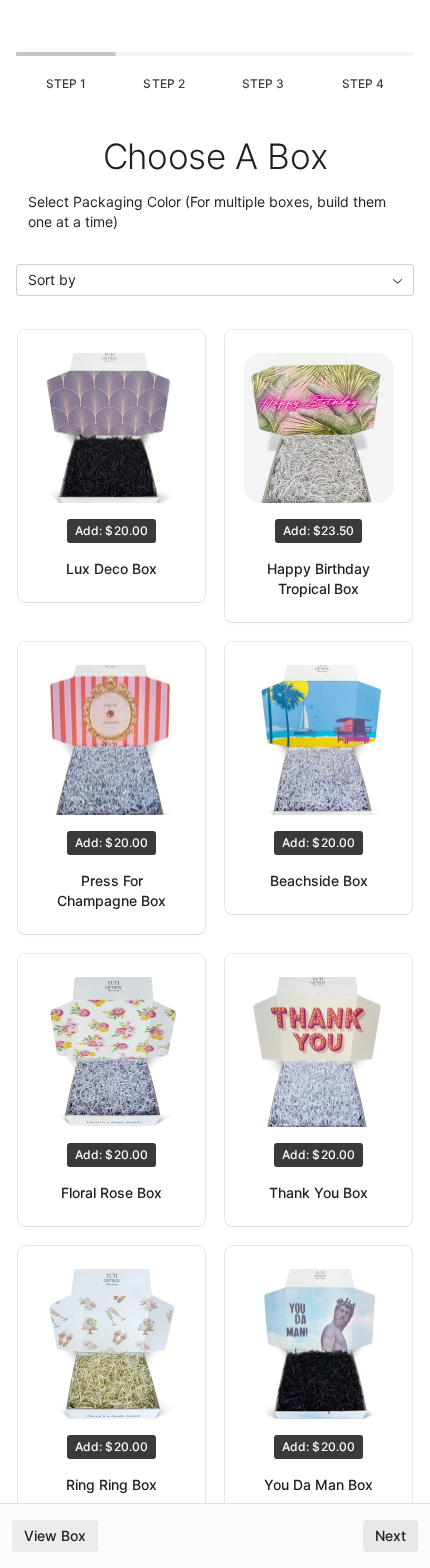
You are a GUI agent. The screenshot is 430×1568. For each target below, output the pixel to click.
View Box (55, 1535)
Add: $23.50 (318, 530)
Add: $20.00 (111, 530)
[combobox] (215, 280)
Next (390, 1535)
